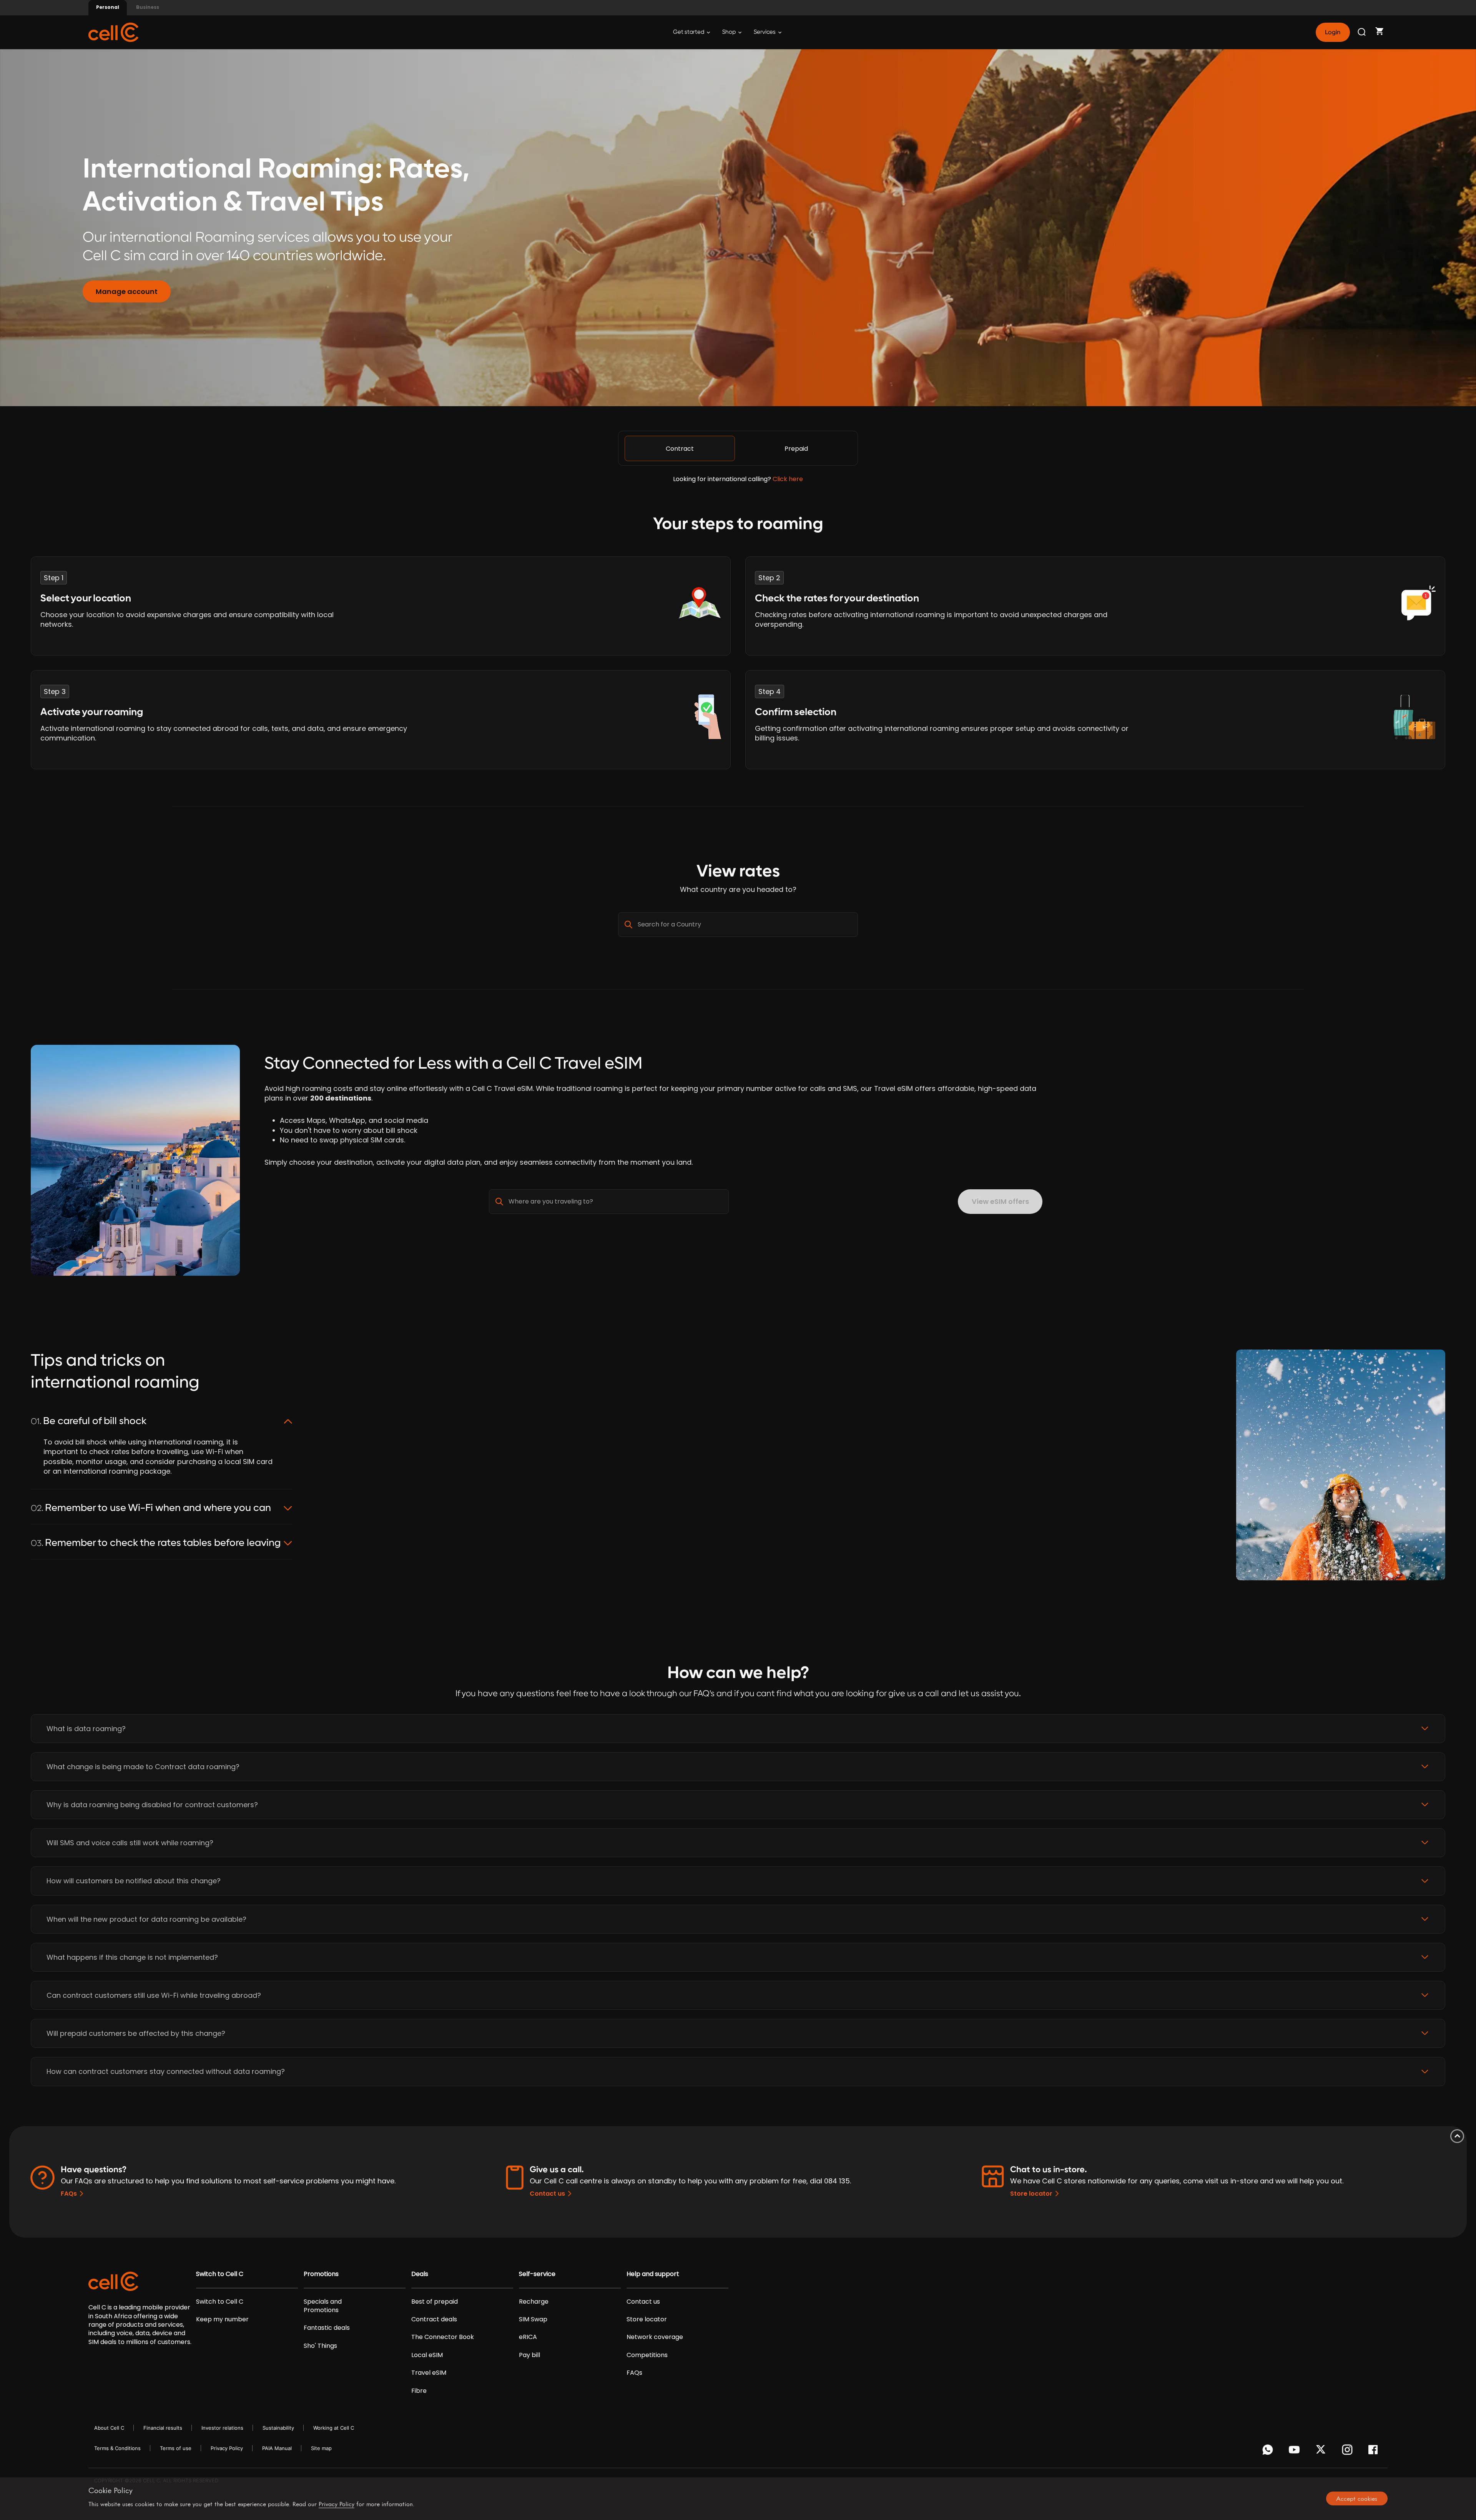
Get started (689, 32)
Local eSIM (427, 2355)
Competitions (647, 2355)
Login (1333, 32)
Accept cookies (1357, 2498)
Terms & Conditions (117, 2448)
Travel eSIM (429, 2373)
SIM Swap (533, 2319)
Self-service (537, 2274)
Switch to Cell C (220, 2274)
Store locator (1031, 2194)
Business (148, 7)
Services (765, 32)
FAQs (69, 2194)
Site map (321, 2448)
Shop (730, 32)
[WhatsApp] (1269, 2452)
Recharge (534, 2302)
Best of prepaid (435, 2302)
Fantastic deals (327, 2328)
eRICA (528, 2337)
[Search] (1362, 32)
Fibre (419, 2391)
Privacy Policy (227, 2448)
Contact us (547, 2194)
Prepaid (796, 449)
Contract (680, 449)
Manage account (127, 291)
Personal (108, 7)
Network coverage (655, 2337)
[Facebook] (1375, 2452)
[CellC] (113, 32)
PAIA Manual (277, 2448)
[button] (738, 1729)
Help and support (653, 2274)
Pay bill (529, 2355)
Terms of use (176, 2448)
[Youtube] (1296, 2452)
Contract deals (434, 2319)
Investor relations (222, 2428)
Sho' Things (320, 2346)
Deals (420, 2274)
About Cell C (109, 2428)
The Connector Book (443, 2337)
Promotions (321, 2274)
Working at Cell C (334, 2428)
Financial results (163, 2428)
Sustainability (278, 2428)
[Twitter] (1322, 2452)
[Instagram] (1349, 2452)
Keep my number (222, 2319)
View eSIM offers (1000, 1201)
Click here (788, 479)
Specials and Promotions (323, 2306)
